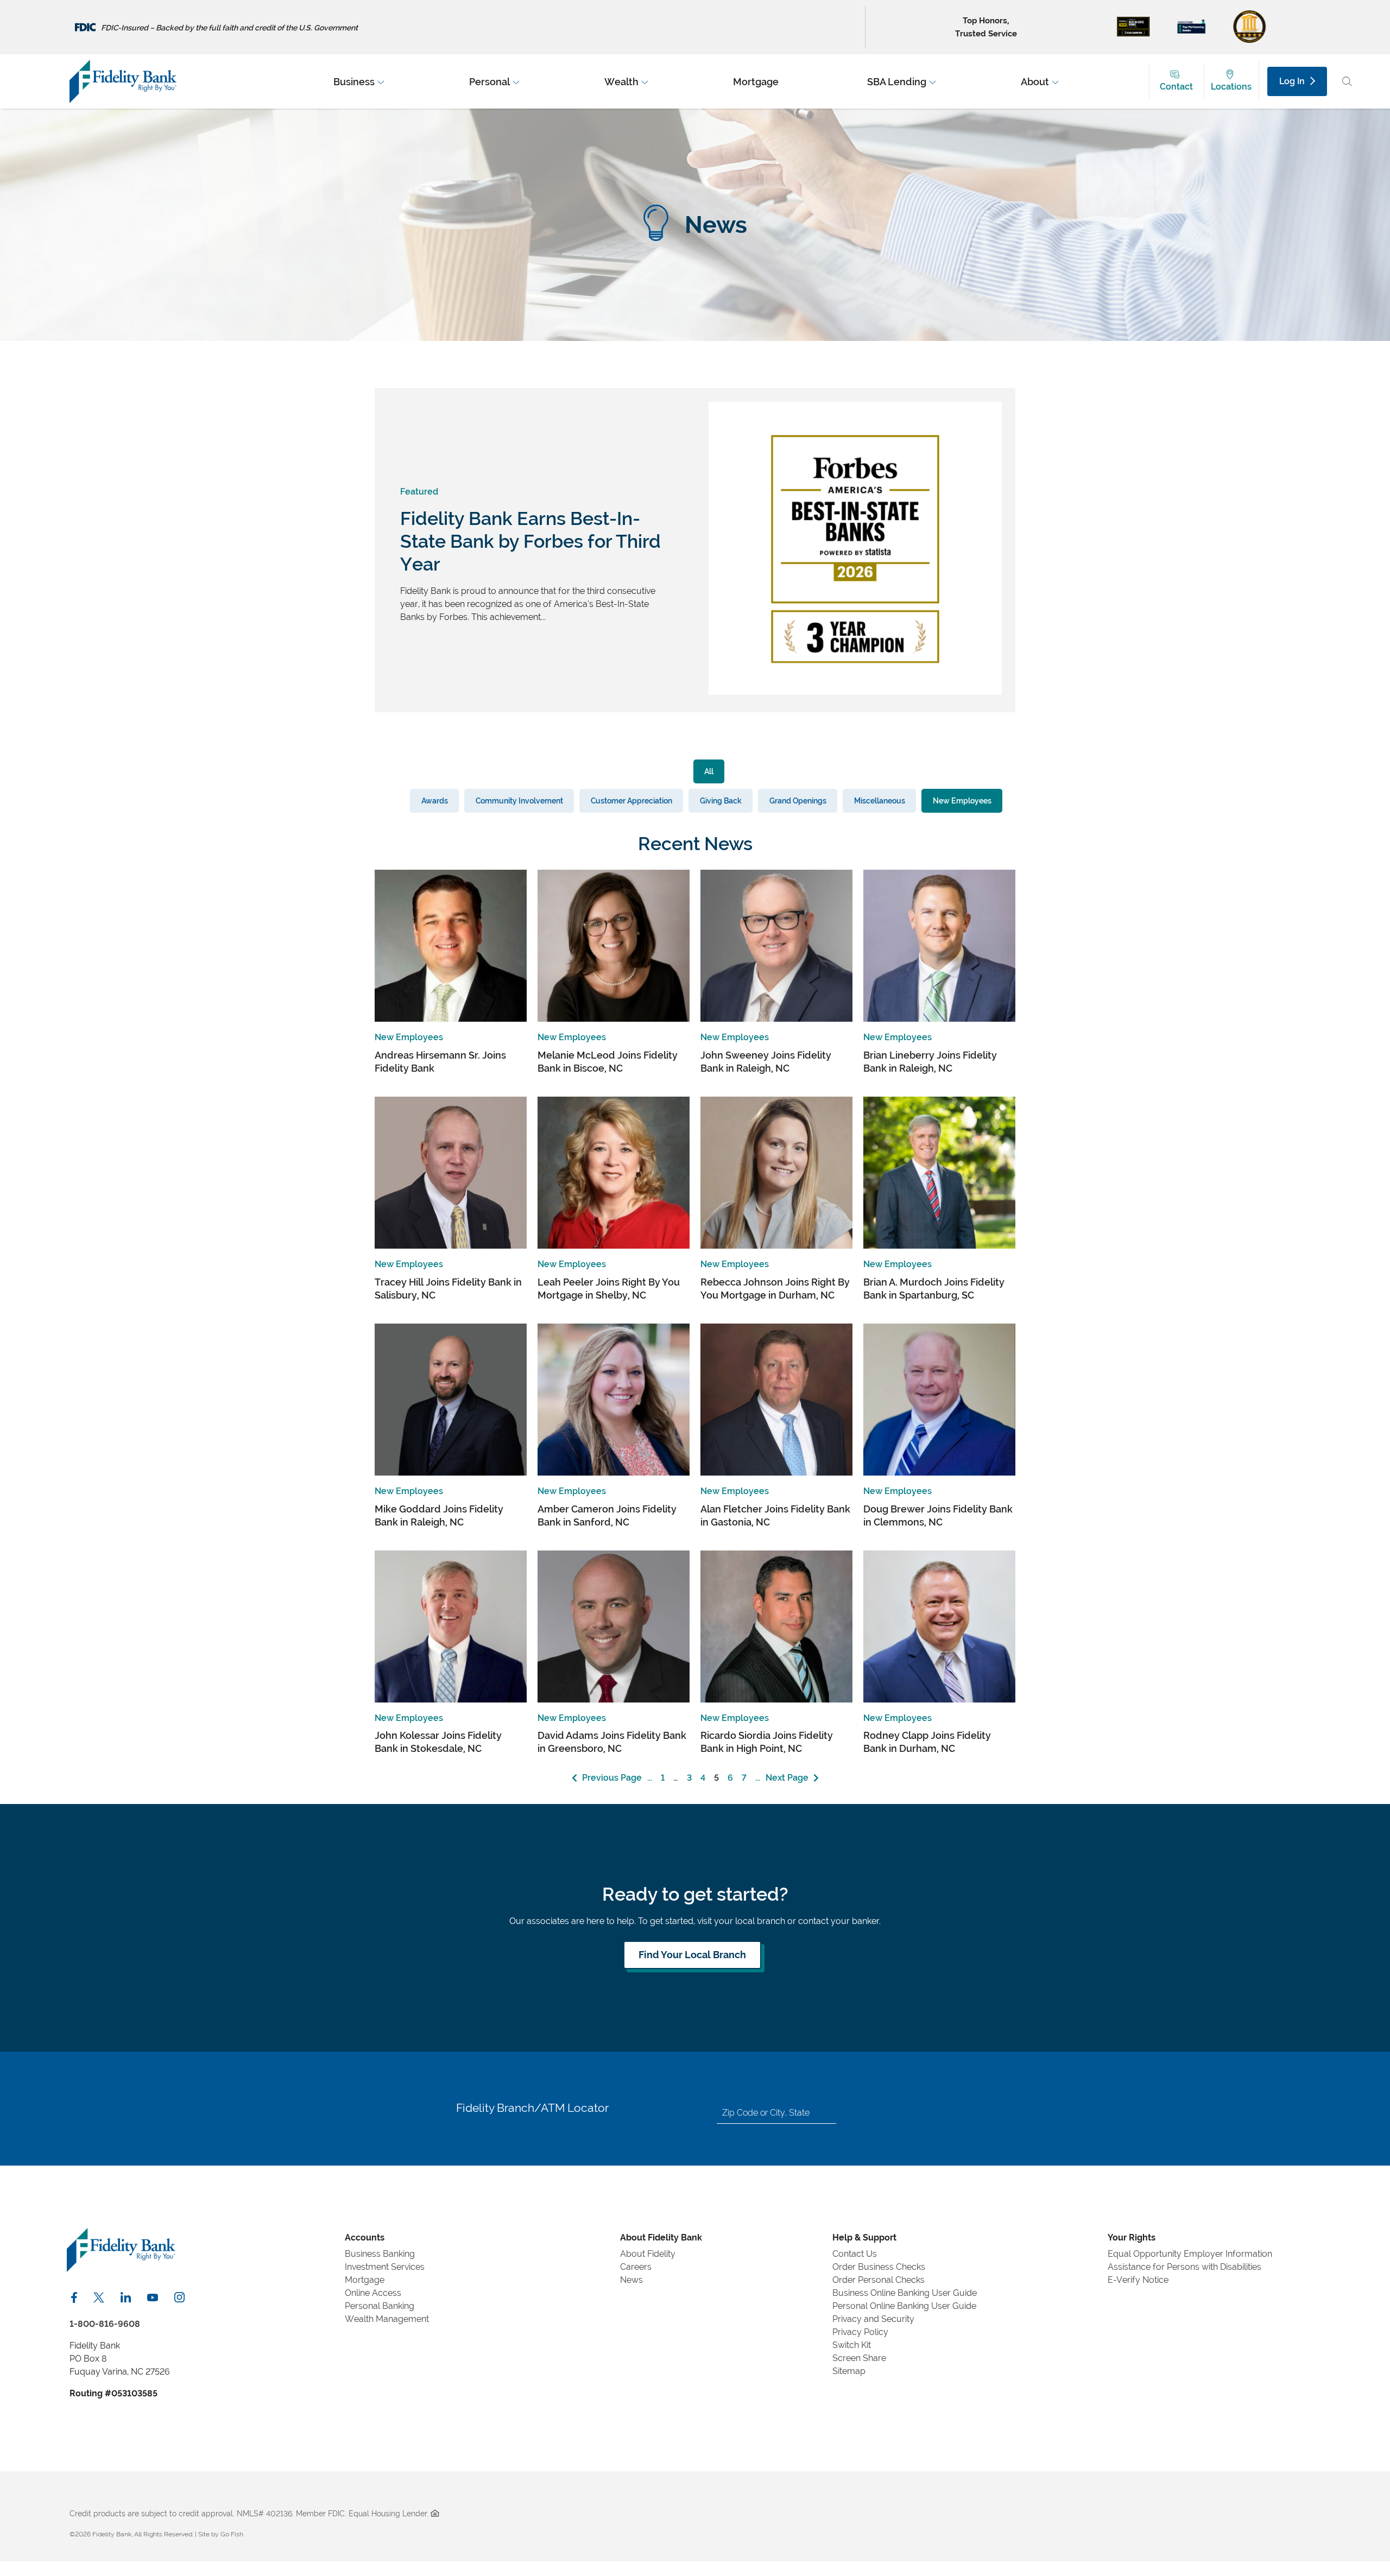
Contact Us (855, 2254)
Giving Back (721, 800)
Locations (1231, 87)
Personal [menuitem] (489, 81)
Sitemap (849, 2371)
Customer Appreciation (631, 800)
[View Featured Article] (855, 692)
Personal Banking (380, 2306)
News (631, 2280)
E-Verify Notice (1138, 2280)
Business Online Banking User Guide (905, 2293)
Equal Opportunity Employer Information (1190, 2254)
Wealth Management (387, 2319)
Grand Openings (798, 800)
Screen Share (859, 2358)
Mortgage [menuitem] (756, 81)
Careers (636, 2267)
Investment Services (385, 2267)
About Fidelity (648, 2254)
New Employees (962, 800)
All (709, 771)
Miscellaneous (880, 800)
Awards (435, 800)
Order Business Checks (879, 2267)
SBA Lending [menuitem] (897, 81)
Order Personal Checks (879, 2280)
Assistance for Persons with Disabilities (1184, 2267)
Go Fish (232, 2534)
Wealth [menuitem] (621, 81)
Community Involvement (519, 800)
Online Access (373, 2293)
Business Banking (380, 2254)
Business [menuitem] (354, 81)
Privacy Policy (860, 2332)
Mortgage (365, 2280)
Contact (1176, 87)
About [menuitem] (1035, 81)
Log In (1292, 81)
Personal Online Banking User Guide (904, 2306)
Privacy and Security (873, 2319)
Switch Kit (852, 2345)
